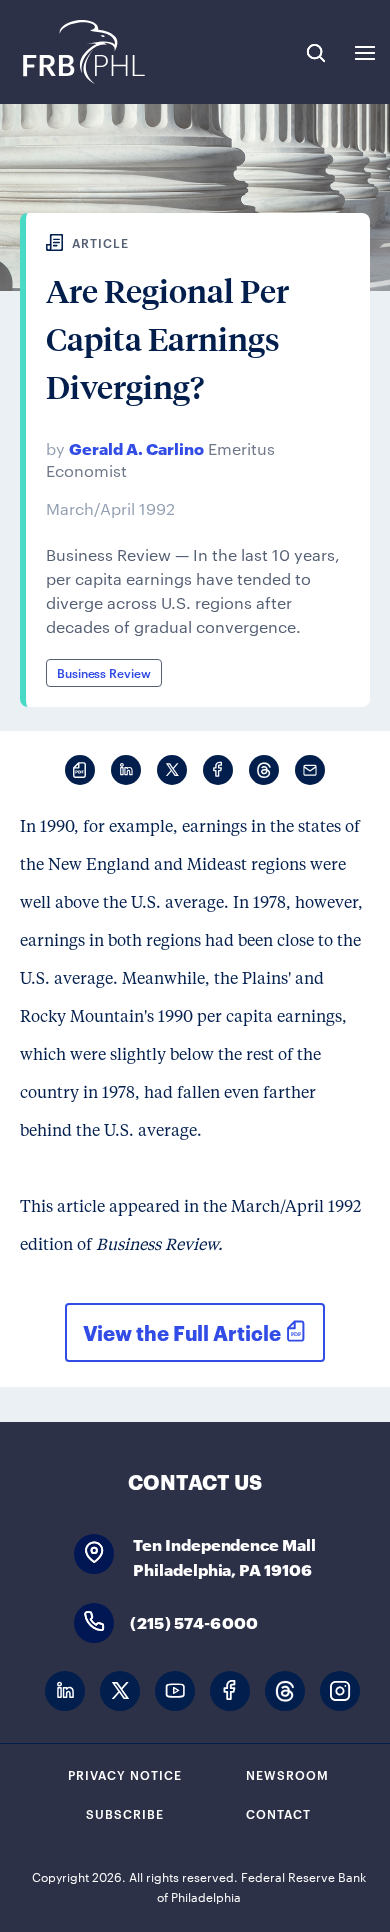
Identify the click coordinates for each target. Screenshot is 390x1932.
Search (316, 53)
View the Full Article (182, 1332)
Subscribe (125, 1813)
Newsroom (287, 1774)
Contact (278, 1813)
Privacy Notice (125, 1774)
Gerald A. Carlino (136, 447)
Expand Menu (365, 53)
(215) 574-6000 (194, 1621)
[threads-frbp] (285, 1691)
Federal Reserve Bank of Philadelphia (82, 52)
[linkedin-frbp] (65, 1691)
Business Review (104, 672)
